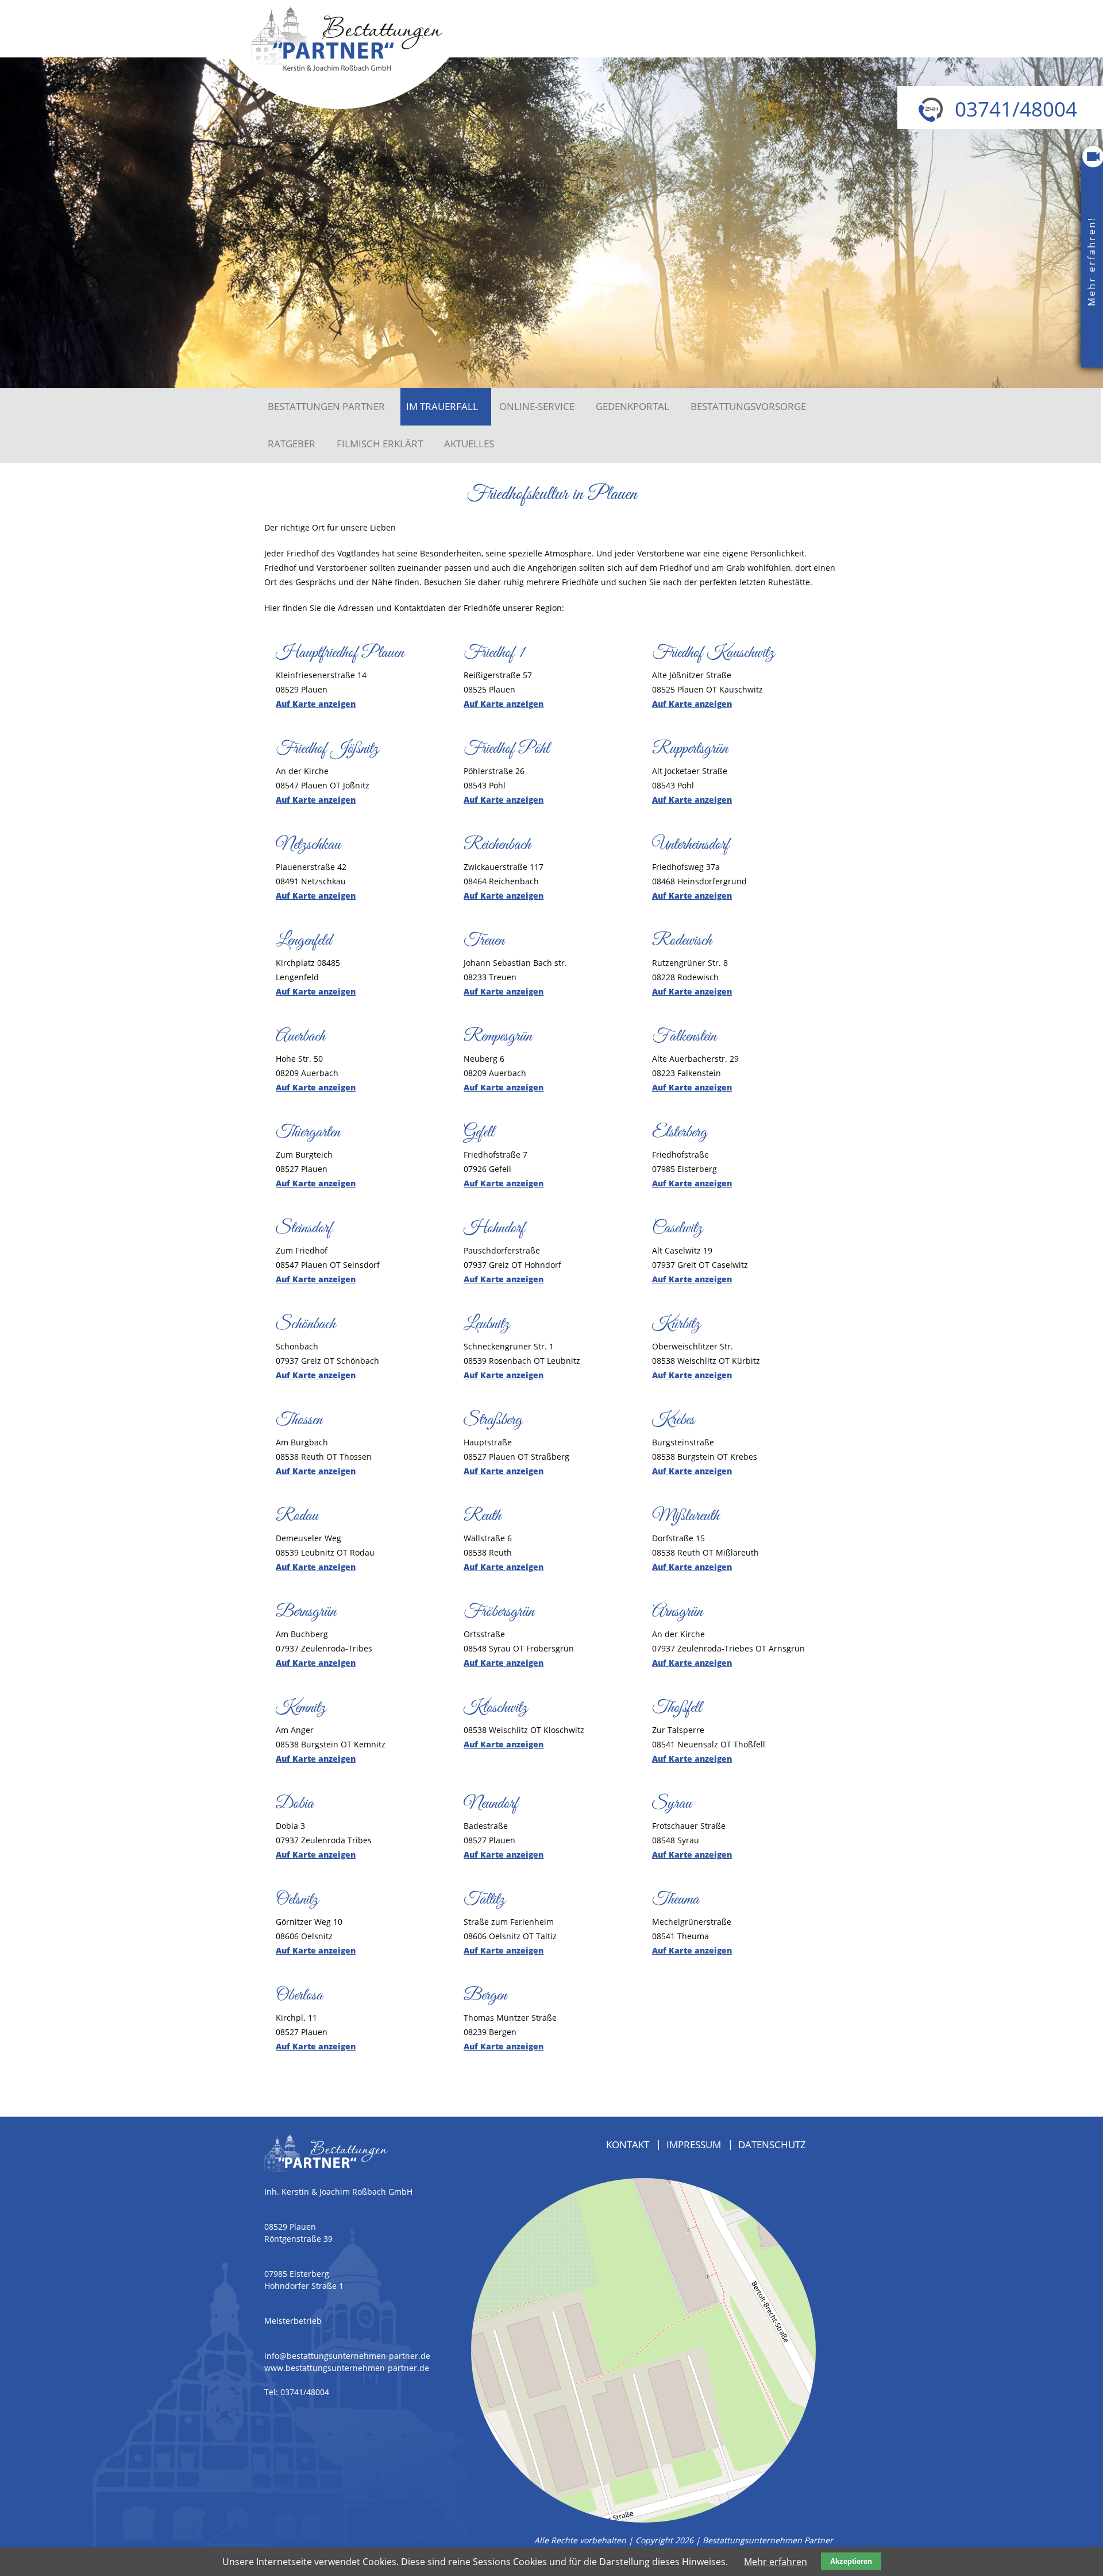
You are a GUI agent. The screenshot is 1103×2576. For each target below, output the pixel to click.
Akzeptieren (851, 2561)
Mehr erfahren (776, 2562)
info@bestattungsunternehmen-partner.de (347, 2356)
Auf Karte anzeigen (316, 704)
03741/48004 (305, 2392)
